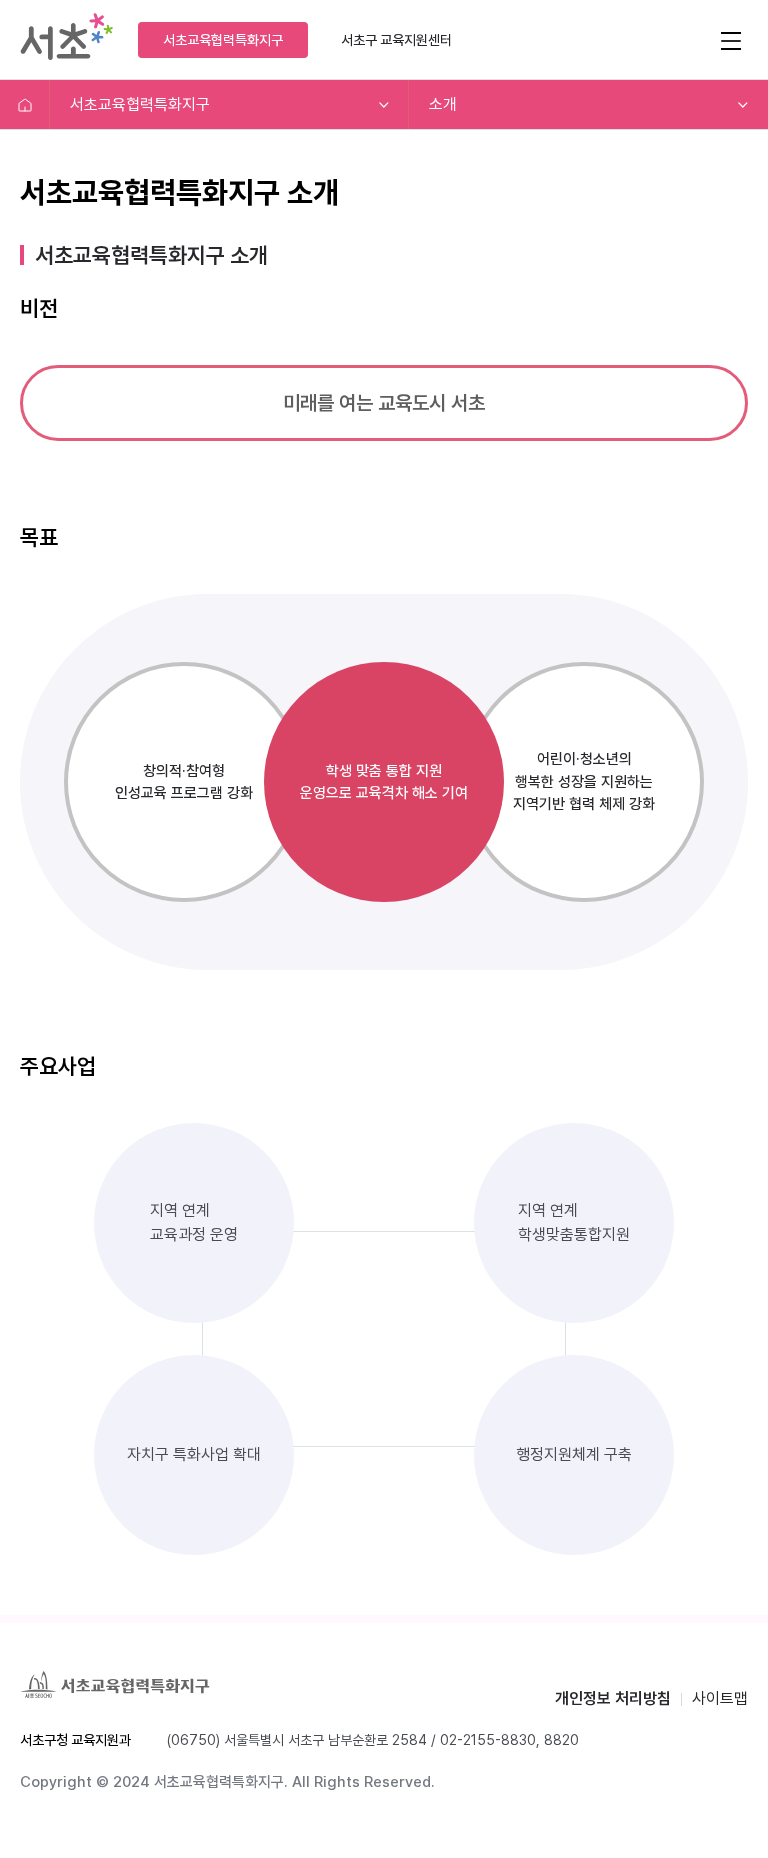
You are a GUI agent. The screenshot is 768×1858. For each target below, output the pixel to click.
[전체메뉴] (730, 39)
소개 (443, 104)
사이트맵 (720, 1698)
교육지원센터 (396, 40)
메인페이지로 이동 (25, 104)
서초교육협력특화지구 (223, 40)
